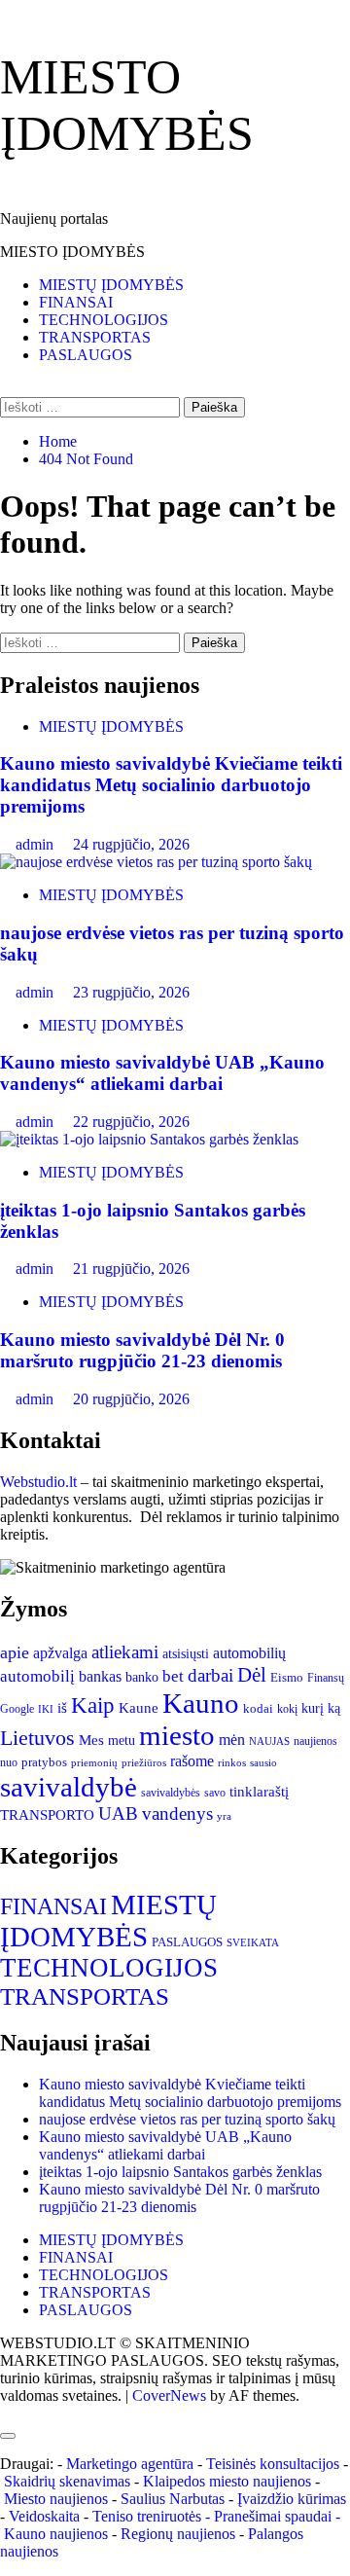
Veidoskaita (44, 2516)
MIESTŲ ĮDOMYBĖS (111, 285)
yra (224, 1816)
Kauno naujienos (56, 2534)
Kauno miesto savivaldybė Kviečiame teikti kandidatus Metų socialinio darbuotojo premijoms (171, 785)
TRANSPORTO (47, 1815)
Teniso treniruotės (147, 2516)
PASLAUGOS (86, 355)
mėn (232, 1740)
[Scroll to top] (6, 2413)
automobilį (37, 1676)
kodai (258, 1708)
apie (15, 1652)
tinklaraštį (259, 1791)
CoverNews (169, 2395)
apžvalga (60, 1653)
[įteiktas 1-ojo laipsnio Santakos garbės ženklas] (149, 1139)
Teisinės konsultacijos (273, 2464)
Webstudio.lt (38, 1482)
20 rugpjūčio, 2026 (131, 1399)
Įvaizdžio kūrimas (292, 2499)
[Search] (6, 388)
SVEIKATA (253, 1943)
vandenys (177, 1814)
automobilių (249, 1653)
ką (334, 1708)
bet (173, 1676)
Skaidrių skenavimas (67, 2481)
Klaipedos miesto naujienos (227, 2481)
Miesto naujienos (56, 2499)
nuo (9, 1763)
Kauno (201, 1703)
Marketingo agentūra (130, 2464)
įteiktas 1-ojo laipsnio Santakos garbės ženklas (180, 2172)
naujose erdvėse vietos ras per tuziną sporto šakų (187, 2119)
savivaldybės (171, 1793)
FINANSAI (76, 302)
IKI (46, 1709)
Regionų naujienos (178, 2534)
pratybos (44, 1762)
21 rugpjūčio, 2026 (131, 1269)
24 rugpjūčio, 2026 (131, 844)
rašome (192, 1761)
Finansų (326, 1678)
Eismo (287, 1677)
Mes (91, 1740)
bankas (100, 1676)
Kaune (139, 1708)
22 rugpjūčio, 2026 (131, 1122)
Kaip (93, 1705)
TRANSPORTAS (95, 337)
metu (122, 1740)
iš (62, 1708)
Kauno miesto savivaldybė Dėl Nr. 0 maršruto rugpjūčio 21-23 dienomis (142, 1350)
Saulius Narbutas (173, 2499)
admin (36, 844)
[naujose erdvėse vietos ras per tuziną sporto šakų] (156, 862)
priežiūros (144, 1762)
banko (142, 1677)
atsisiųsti (186, 1654)
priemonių (94, 1762)
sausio (263, 1763)
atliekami (125, 1652)
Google (17, 1709)
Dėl (252, 1675)
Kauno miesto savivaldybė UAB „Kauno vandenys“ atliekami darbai (162, 1073)
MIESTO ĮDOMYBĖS (72, 252)
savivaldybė (69, 1787)
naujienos (315, 1741)
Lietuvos (37, 1738)
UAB (118, 1814)
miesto (177, 1735)
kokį (287, 1709)
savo (215, 1793)
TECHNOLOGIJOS (104, 320)
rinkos (232, 1762)
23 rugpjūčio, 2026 (131, 992)
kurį (313, 1708)
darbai (210, 1675)
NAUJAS (269, 1741)
